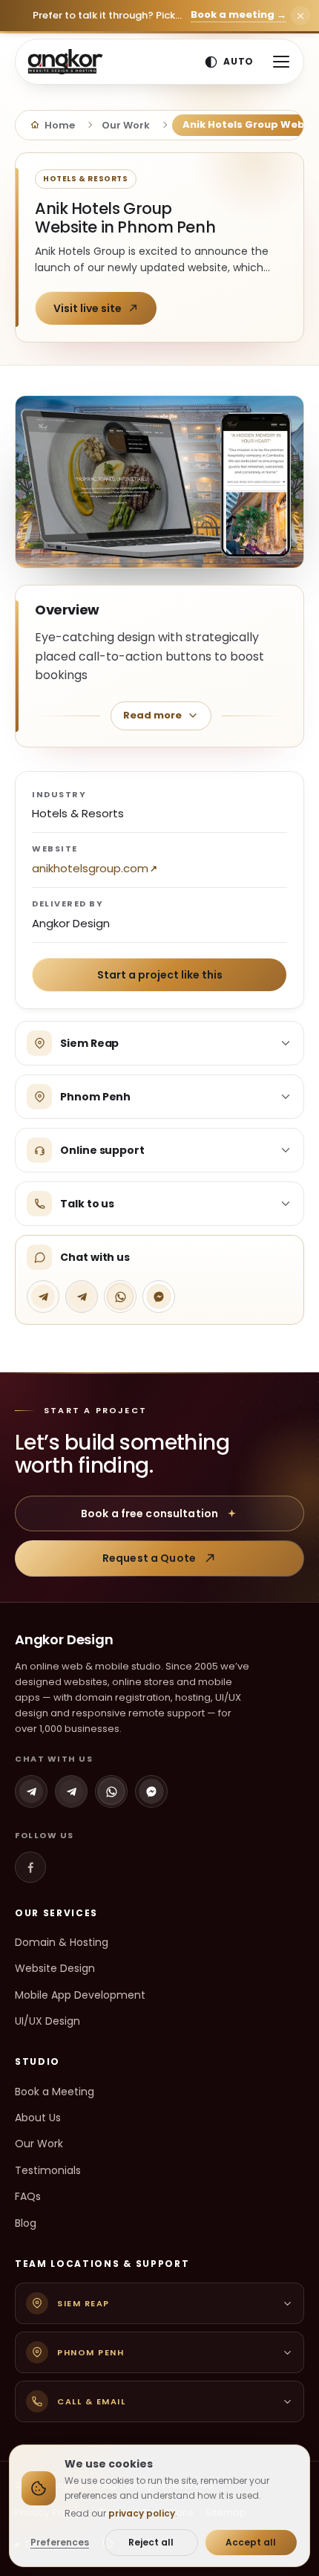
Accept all (251, 2542)
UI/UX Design (47, 2021)
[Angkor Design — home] (65, 62)
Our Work (39, 2144)
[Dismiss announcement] (300, 16)
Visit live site (88, 308)
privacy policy (142, 2513)
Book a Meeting (55, 2092)
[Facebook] (30, 1867)
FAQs (28, 2196)
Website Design (55, 1968)
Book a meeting (239, 15)
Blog (26, 2223)
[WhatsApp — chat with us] (120, 1297)
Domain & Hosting (62, 1942)
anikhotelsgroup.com (90, 868)
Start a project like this (160, 975)
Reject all (151, 2542)
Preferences (60, 2542)
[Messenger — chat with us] (159, 1297)
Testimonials (48, 2170)
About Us (38, 2118)
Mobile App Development (80, 1995)
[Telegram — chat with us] (43, 1297)
